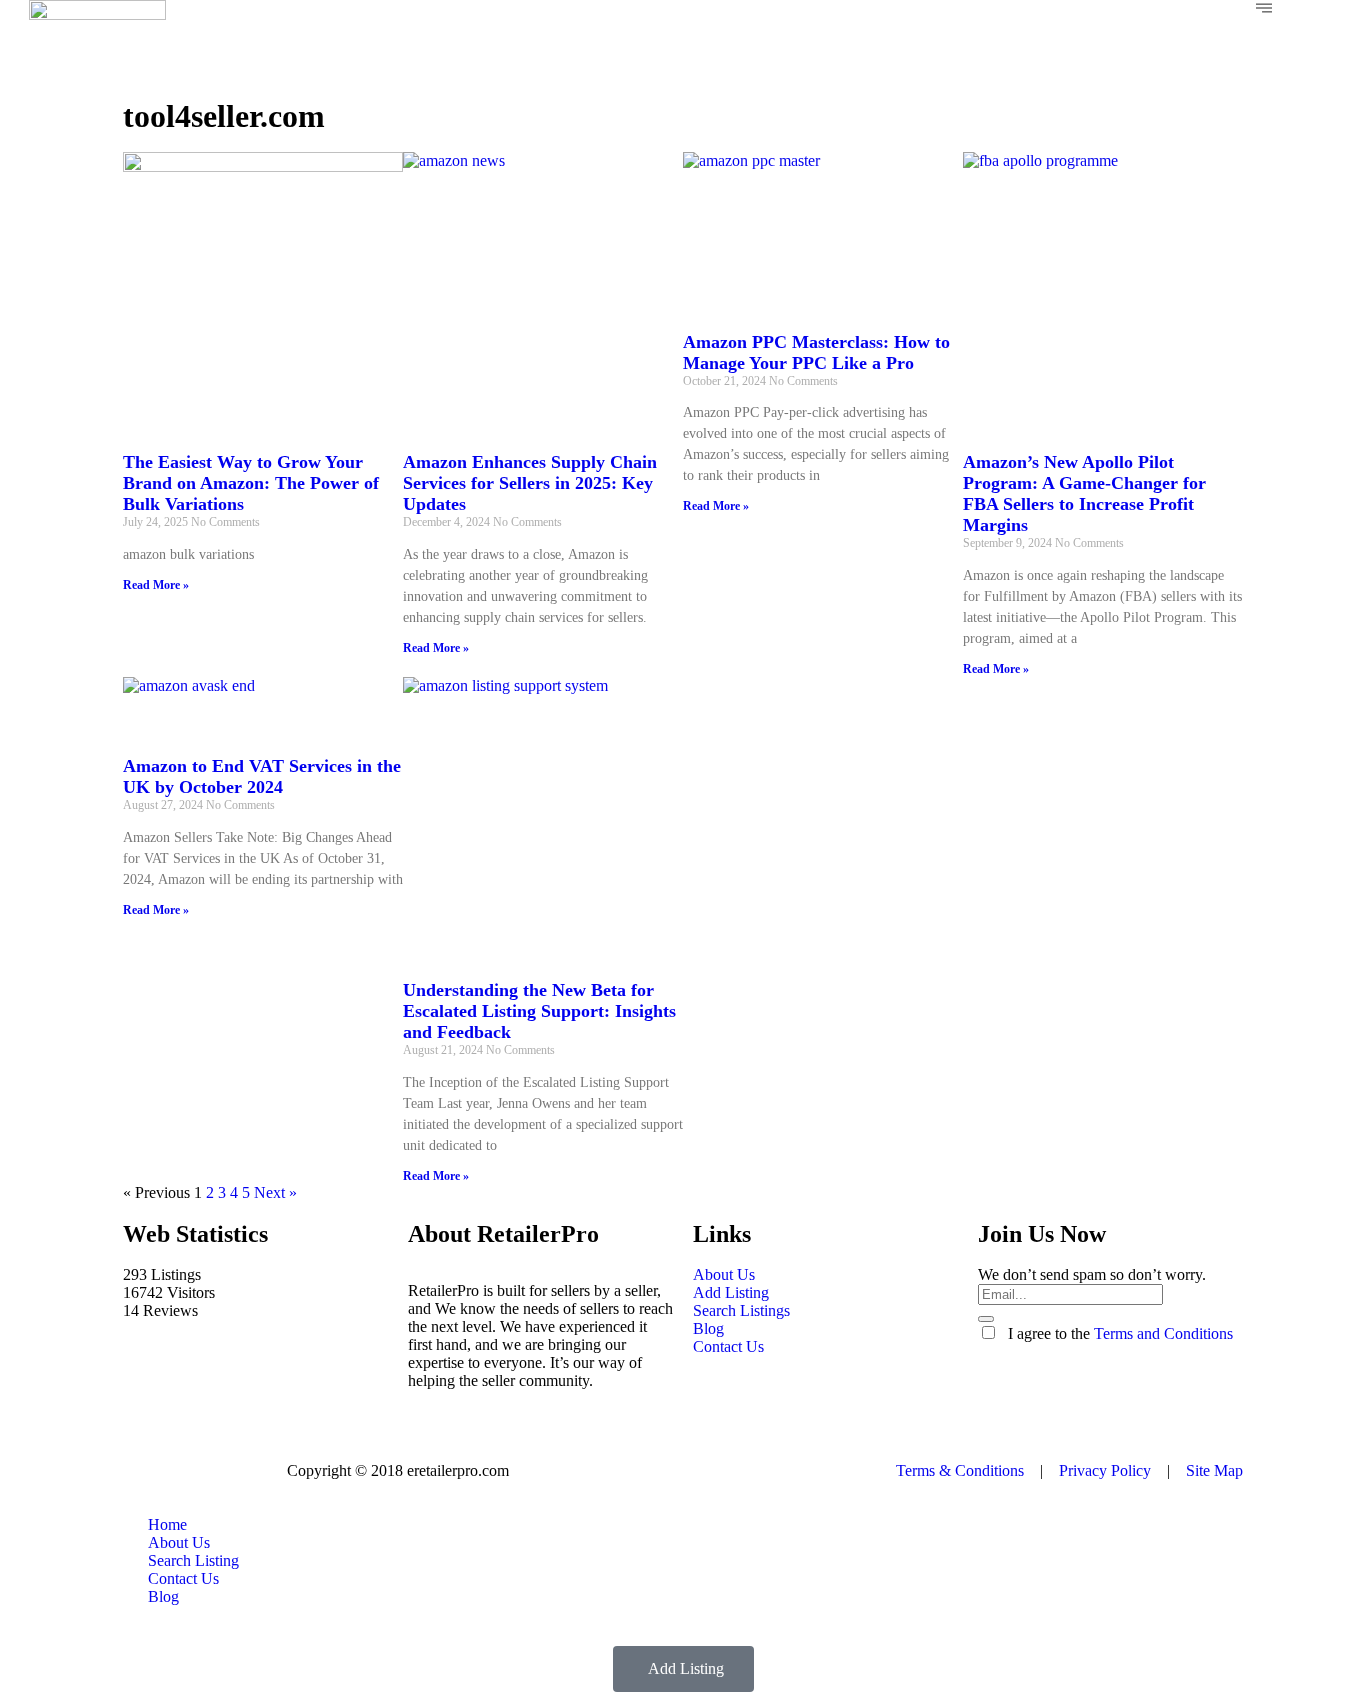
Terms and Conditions (1163, 1333)
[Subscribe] (986, 1319)
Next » (275, 1192)
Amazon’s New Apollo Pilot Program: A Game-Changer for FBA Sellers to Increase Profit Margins (1084, 493)
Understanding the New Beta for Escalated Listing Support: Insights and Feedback (539, 1011)
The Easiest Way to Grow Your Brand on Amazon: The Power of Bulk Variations (251, 483)
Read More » (156, 585)
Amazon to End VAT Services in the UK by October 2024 (262, 776)
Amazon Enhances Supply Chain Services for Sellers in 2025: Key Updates (530, 483)
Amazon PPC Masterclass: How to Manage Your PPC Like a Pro (816, 352)
